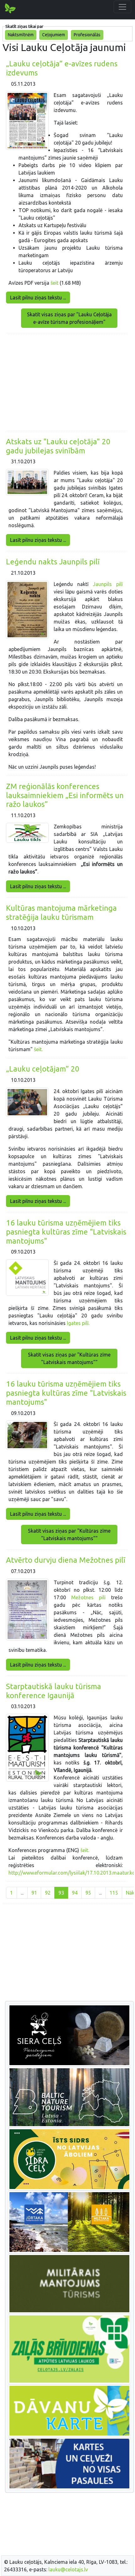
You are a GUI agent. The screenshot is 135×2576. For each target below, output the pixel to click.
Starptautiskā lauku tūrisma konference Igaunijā (54, 1691)
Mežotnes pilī (88, 1597)
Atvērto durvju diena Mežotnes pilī (66, 1560)
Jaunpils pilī (108, 584)
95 (88, 1893)
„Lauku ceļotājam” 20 (43, 1069)
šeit (54, 283)
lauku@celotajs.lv (68, 2569)
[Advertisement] (67, 382)
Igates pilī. (78, 1323)
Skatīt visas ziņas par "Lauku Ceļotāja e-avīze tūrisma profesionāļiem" (69, 318)
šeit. (38, 1049)
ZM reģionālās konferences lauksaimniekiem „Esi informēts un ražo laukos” (65, 795)
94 (75, 1893)
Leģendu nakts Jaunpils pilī (53, 562)
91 (34, 1893)
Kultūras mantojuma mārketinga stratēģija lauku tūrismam (61, 913)
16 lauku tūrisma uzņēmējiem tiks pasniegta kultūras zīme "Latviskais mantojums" (66, 1232)
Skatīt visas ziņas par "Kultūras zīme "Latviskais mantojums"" (69, 1358)
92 (48, 1893)
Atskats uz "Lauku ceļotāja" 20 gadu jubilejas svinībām (58, 446)
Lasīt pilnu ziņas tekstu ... (38, 298)
